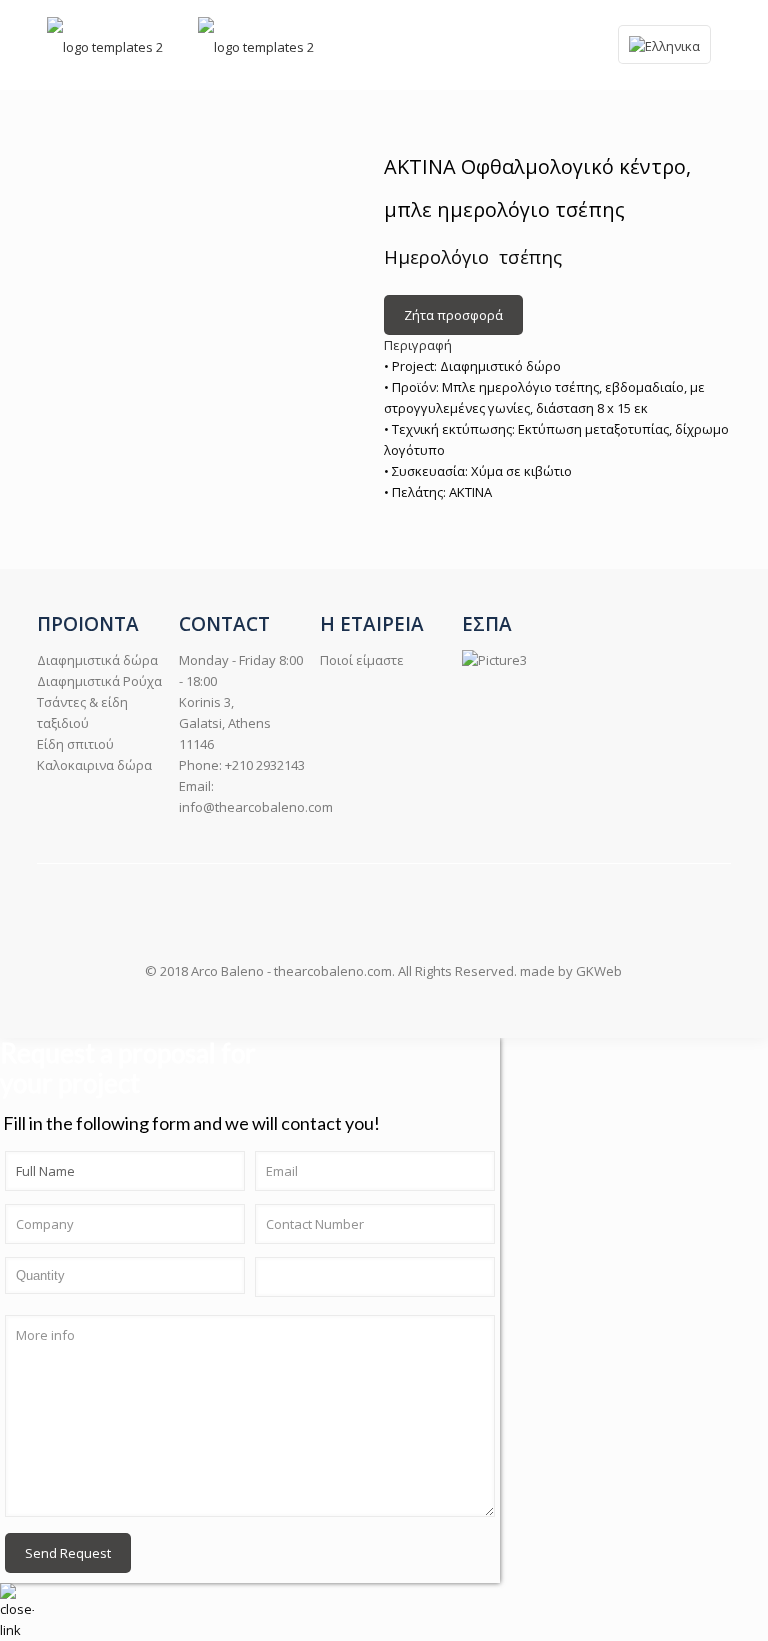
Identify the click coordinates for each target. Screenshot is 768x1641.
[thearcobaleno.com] (105, 45)
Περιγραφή (418, 345)
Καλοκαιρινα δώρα (94, 765)
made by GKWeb (571, 971)
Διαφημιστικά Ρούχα (99, 681)
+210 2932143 (265, 765)
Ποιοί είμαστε (362, 660)
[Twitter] (404, 1006)
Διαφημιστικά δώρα (97, 660)
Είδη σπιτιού (75, 744)
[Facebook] (364, 1006)
